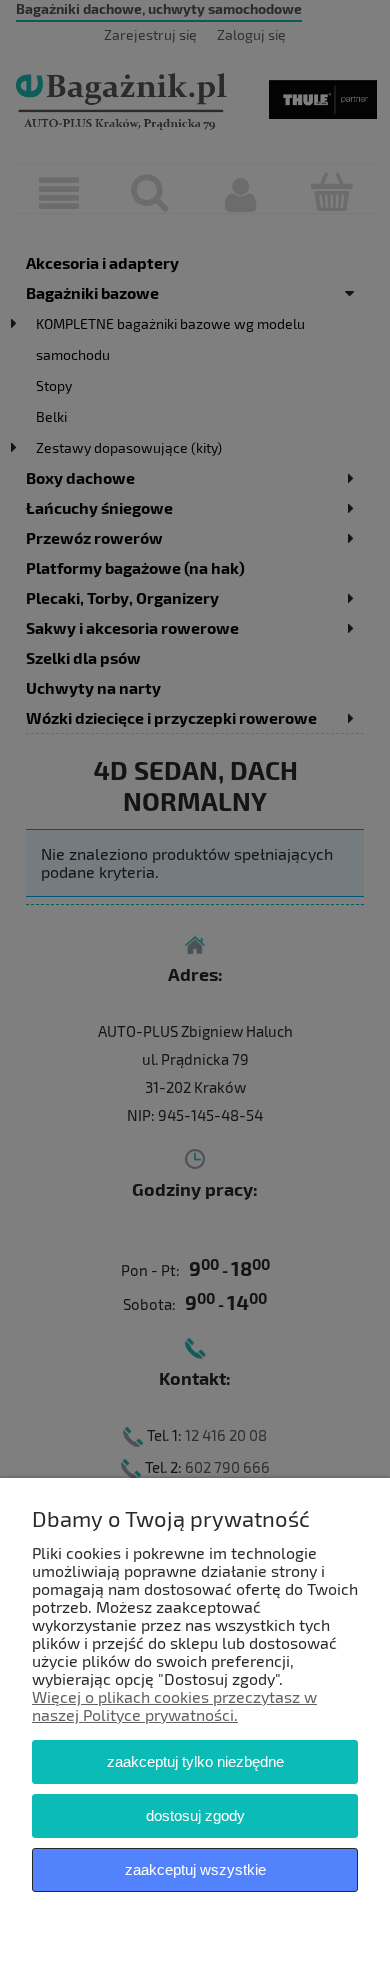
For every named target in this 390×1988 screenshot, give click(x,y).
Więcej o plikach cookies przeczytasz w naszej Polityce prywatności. (174, 1705)
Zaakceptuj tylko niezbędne (195, 1761)
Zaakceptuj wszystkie (195, 1869)
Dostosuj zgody (195, 1815)
